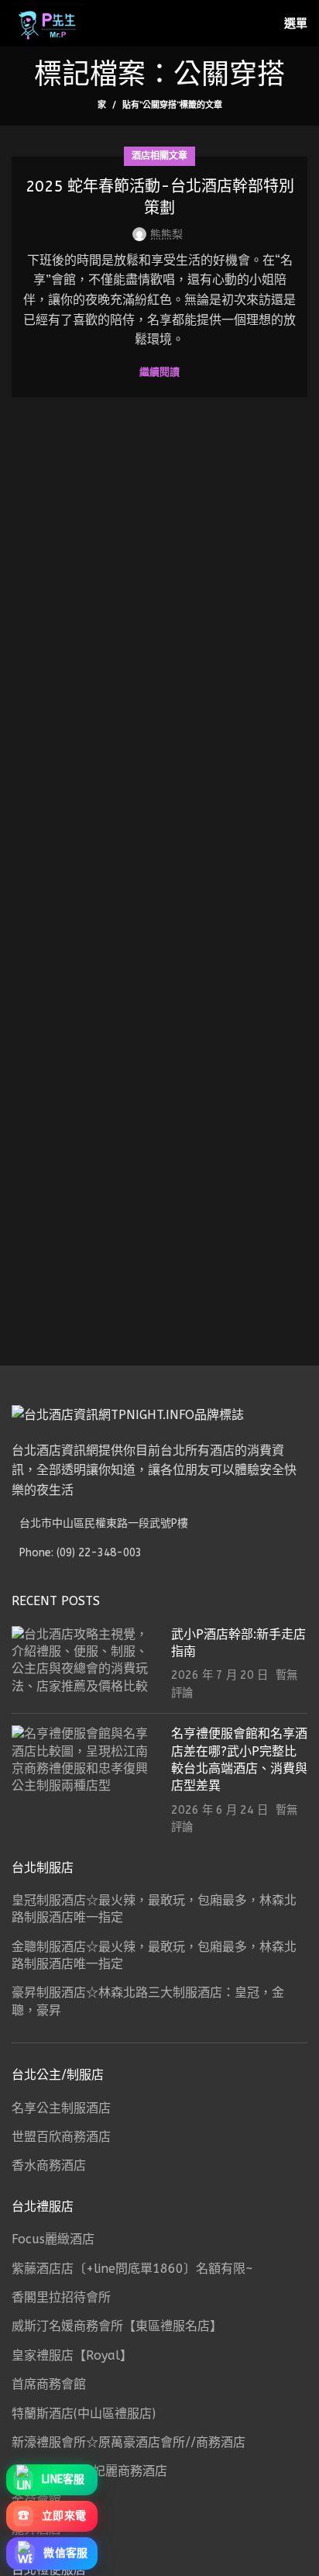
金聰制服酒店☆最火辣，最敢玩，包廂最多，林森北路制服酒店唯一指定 (154, 1955)
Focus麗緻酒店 (53, 2239)
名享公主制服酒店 (61, 2108)
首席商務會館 (49, 2384)
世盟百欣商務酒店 (61, 2137)
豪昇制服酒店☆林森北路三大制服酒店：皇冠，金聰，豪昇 (148, 2001)
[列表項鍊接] (159, 1553)
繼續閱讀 (159, 372)
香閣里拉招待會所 (61, 2297)
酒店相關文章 (159, 156)
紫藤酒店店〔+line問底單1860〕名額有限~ (132, 2269)
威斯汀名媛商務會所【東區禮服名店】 (117, 2326)
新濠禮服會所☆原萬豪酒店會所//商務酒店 (129, 2442)
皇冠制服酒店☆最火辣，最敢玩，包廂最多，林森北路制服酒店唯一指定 (154, 1909)
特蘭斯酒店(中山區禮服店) (84, 2414)
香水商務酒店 (49, 2165)
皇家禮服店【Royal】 (72, 2355)
